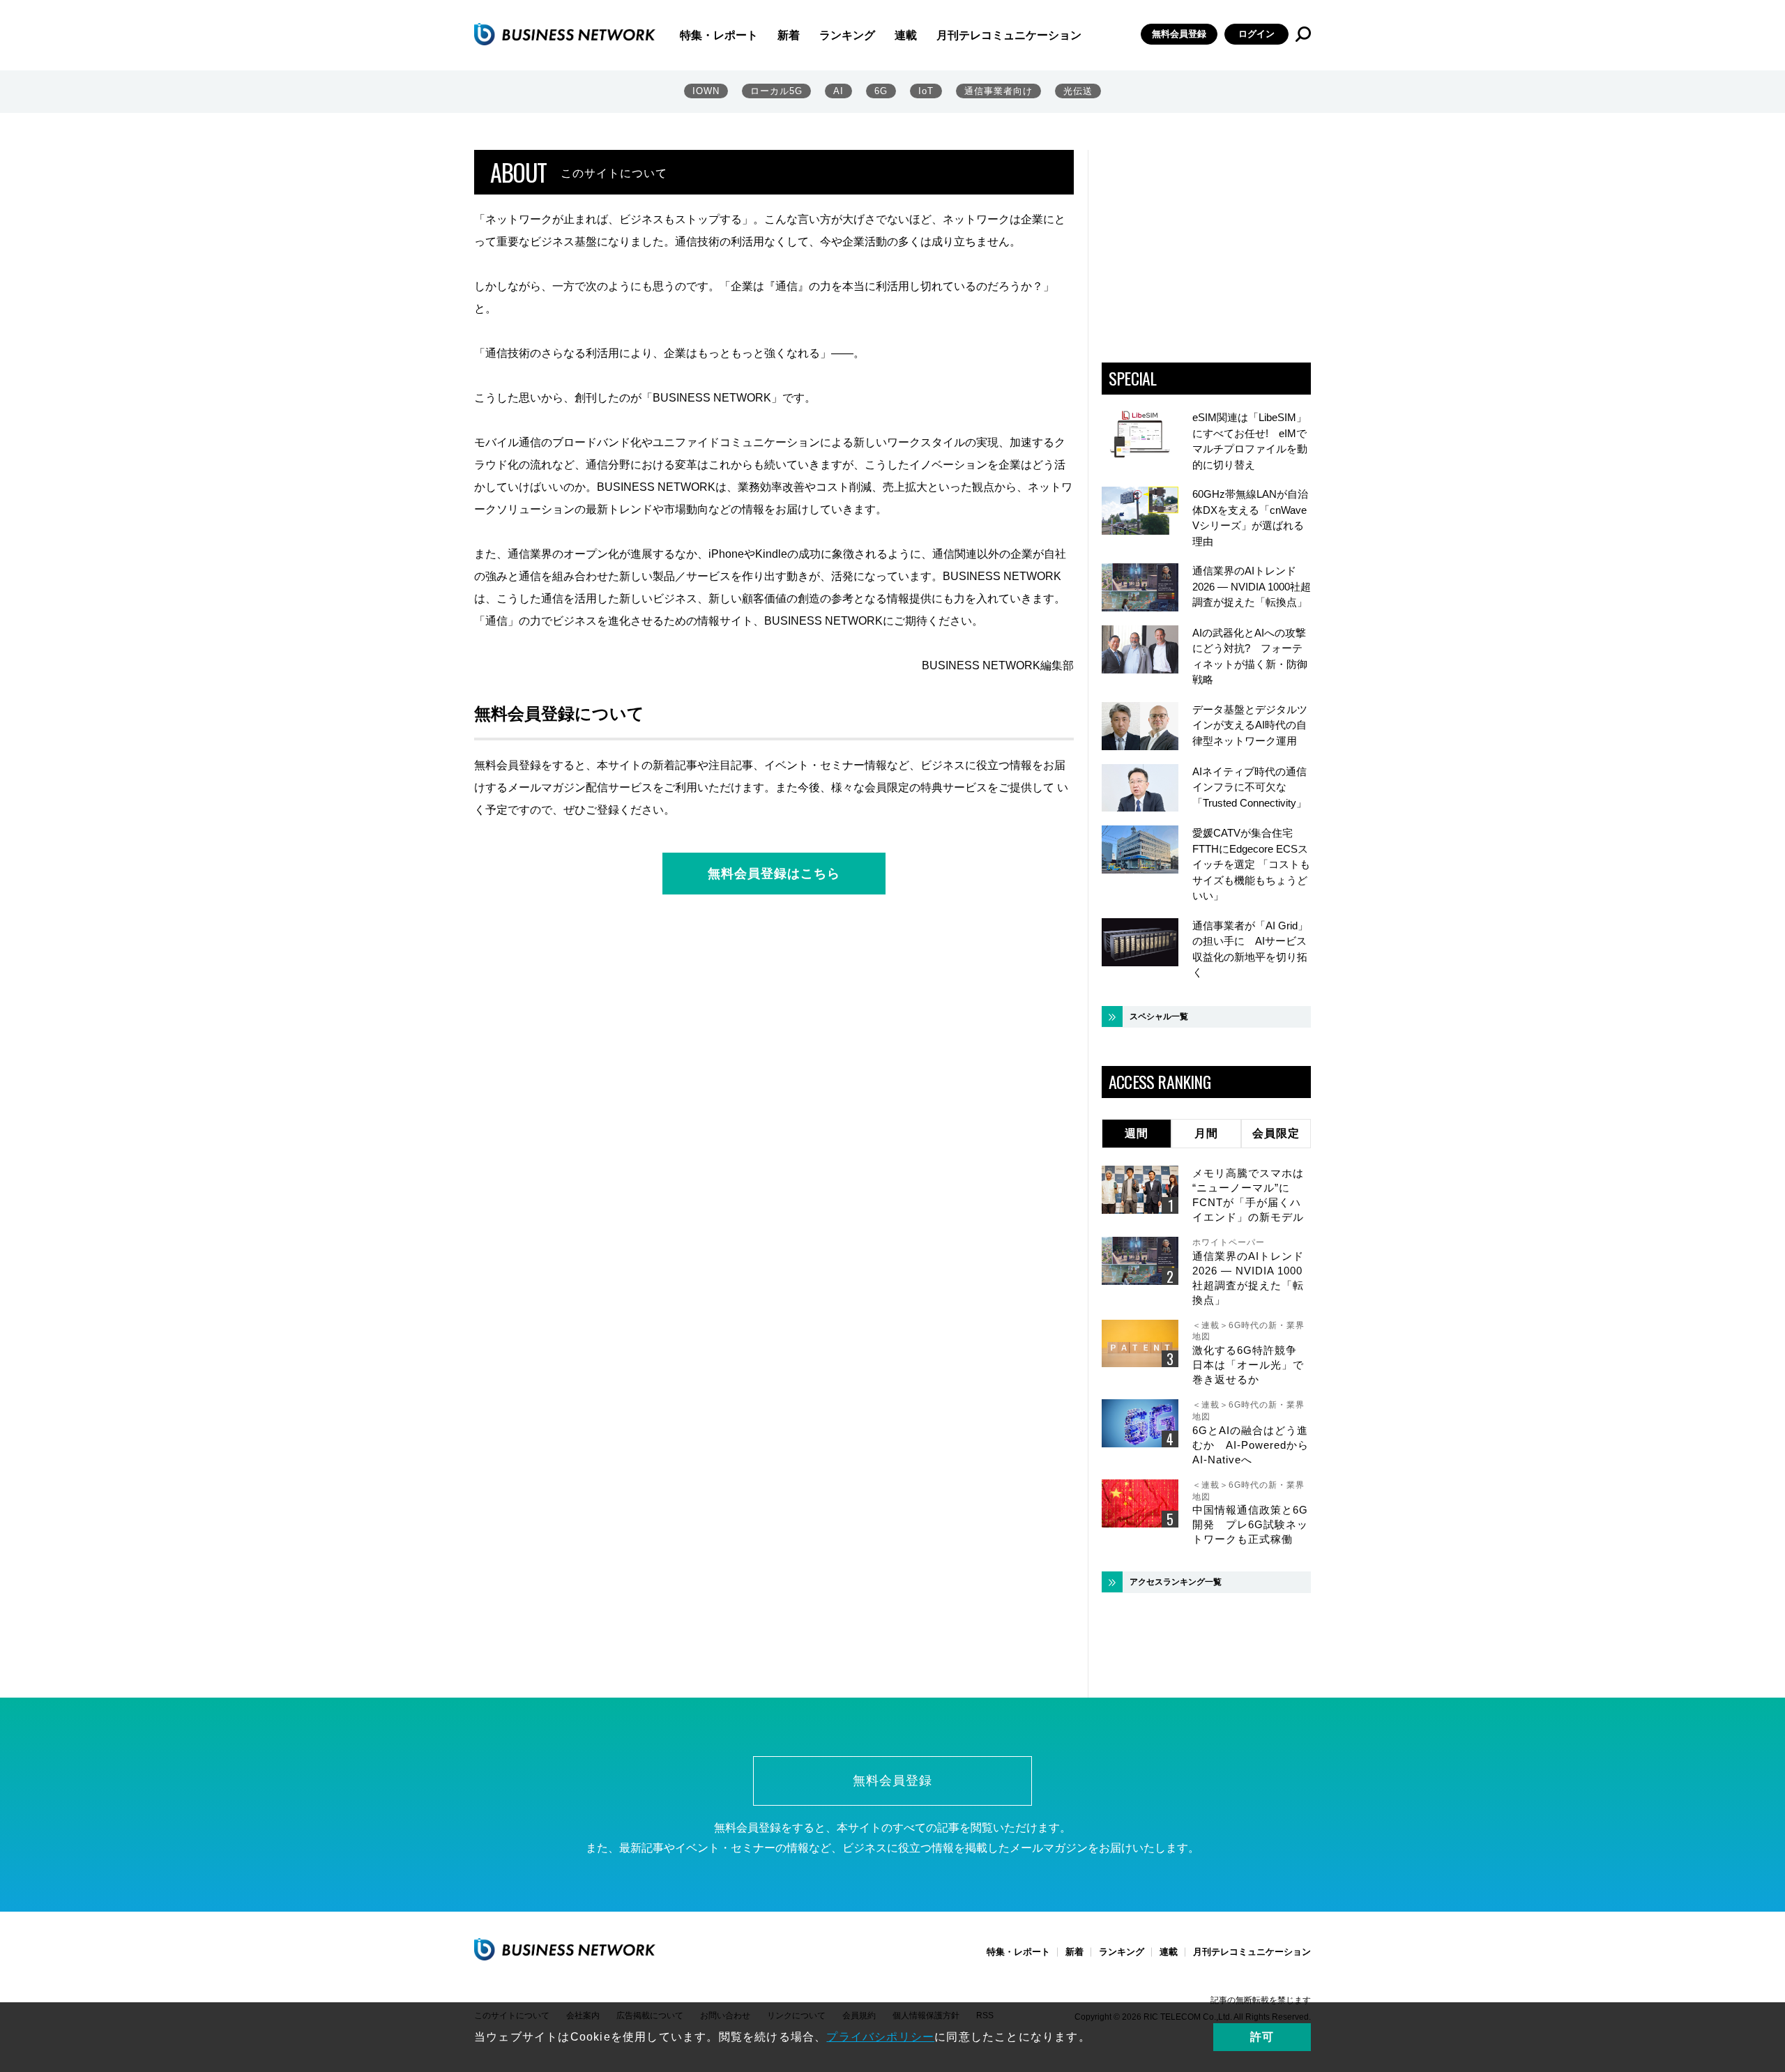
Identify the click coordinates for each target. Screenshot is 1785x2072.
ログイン (1256, 34)
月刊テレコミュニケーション (1009, 35)
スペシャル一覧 (1159, 1016)
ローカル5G (776, 91)
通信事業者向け (998, 91)
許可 (1262, 2037)
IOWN (706, 91)
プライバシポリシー (880, 2037)
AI (838, 91)
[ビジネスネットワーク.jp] (565, 34)
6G (881, 91)
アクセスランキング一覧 (1176, 1582)
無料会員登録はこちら (774, 874)
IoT (926, 91)
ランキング (847, 35)
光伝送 (1078, 91)
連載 (906, 35)
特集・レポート (719, 35)
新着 (789, 35)
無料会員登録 (1179, 34)
